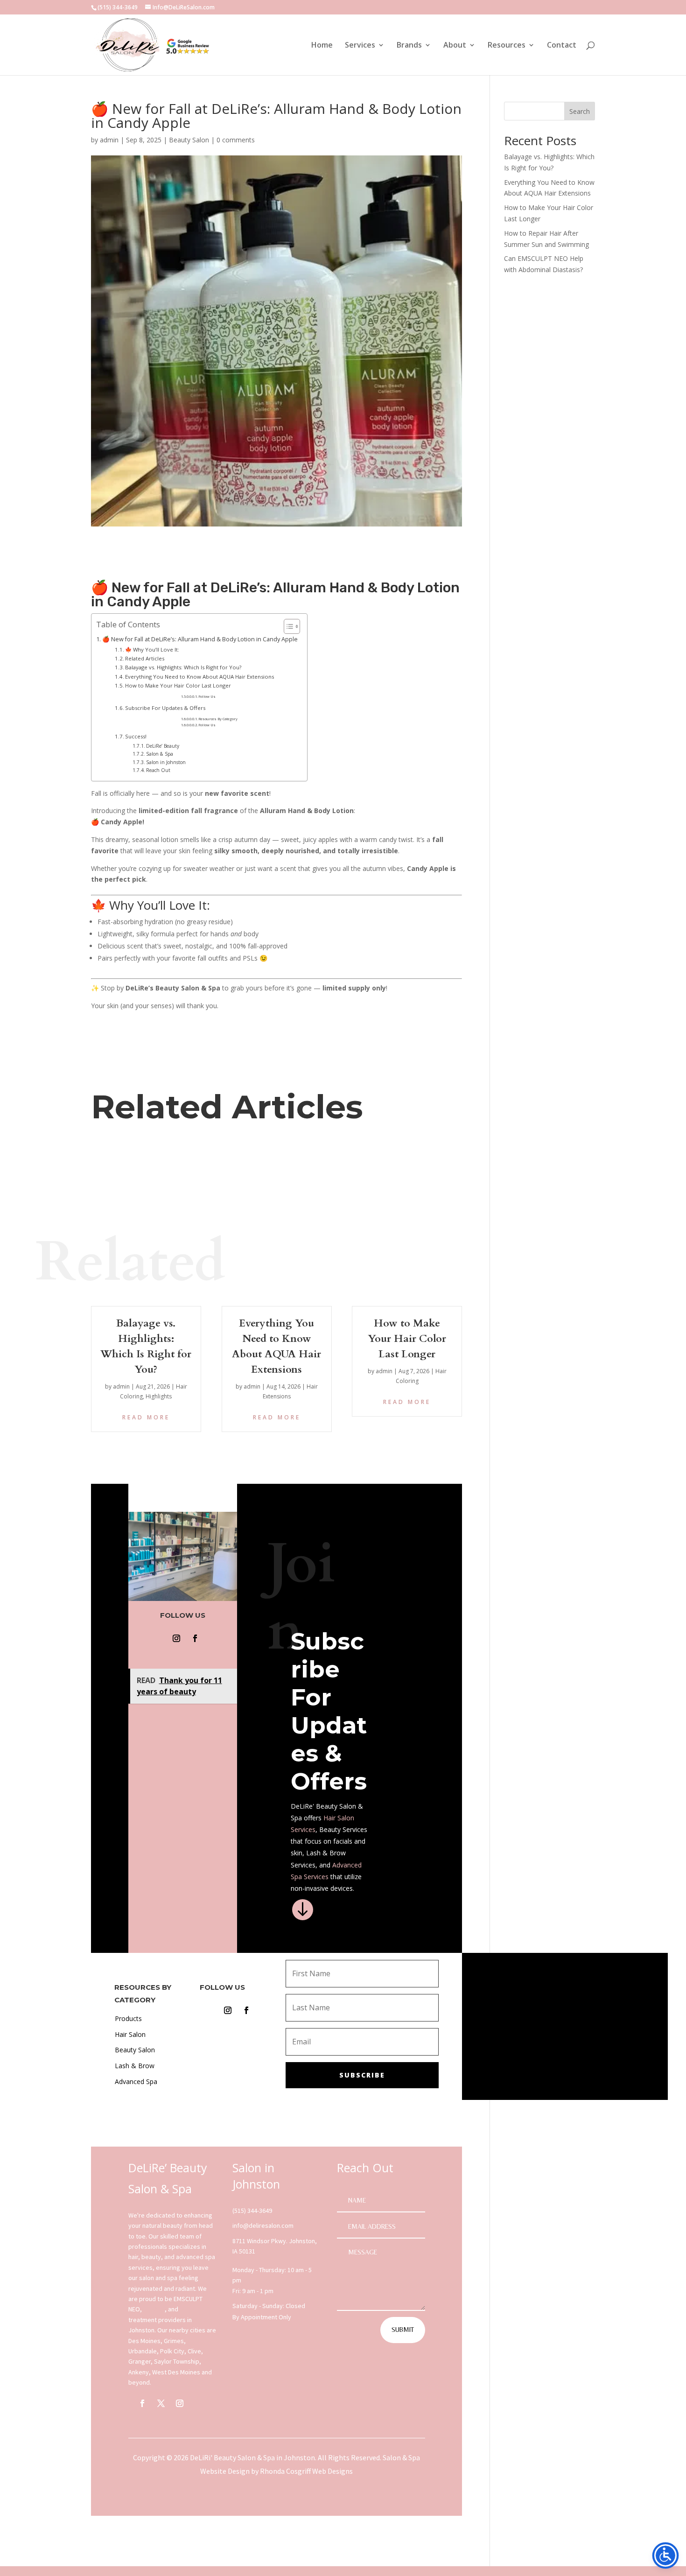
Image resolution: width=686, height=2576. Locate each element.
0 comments (236, 140)
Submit (403, 2330)
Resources (507, 46)
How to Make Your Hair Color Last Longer (178, 685)
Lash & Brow (135, 2066)
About (455, 46)
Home (322, 46)
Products (128, 2018)
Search (580, 111)
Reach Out (158, 770)
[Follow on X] (161, 2403)
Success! (136, 736)
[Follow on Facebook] (195, 1638)
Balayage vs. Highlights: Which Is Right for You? (183, 667)
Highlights (159, 1396)
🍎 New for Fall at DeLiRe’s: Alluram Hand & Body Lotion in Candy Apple (200, 639)
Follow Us (207, 696)
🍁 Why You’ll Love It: (152, 649)
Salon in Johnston (166, 762)
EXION (188, 2309)
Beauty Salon (189, 140)
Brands (409, 46)
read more (146, 1417)
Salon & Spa (160, 754)
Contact (562, 46)
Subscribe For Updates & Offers (165, 708)
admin (109, 140)
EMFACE (154, 2309)
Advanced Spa (136, 2081)
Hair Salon (339, 1818)
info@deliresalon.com (263, 2225)
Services (360, 46)
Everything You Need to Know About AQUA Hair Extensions (199, 677)
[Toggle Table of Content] (287, 626)
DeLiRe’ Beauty (163, 746)
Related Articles (145, 658)
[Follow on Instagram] (176, 1638)
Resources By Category (218, 719)
